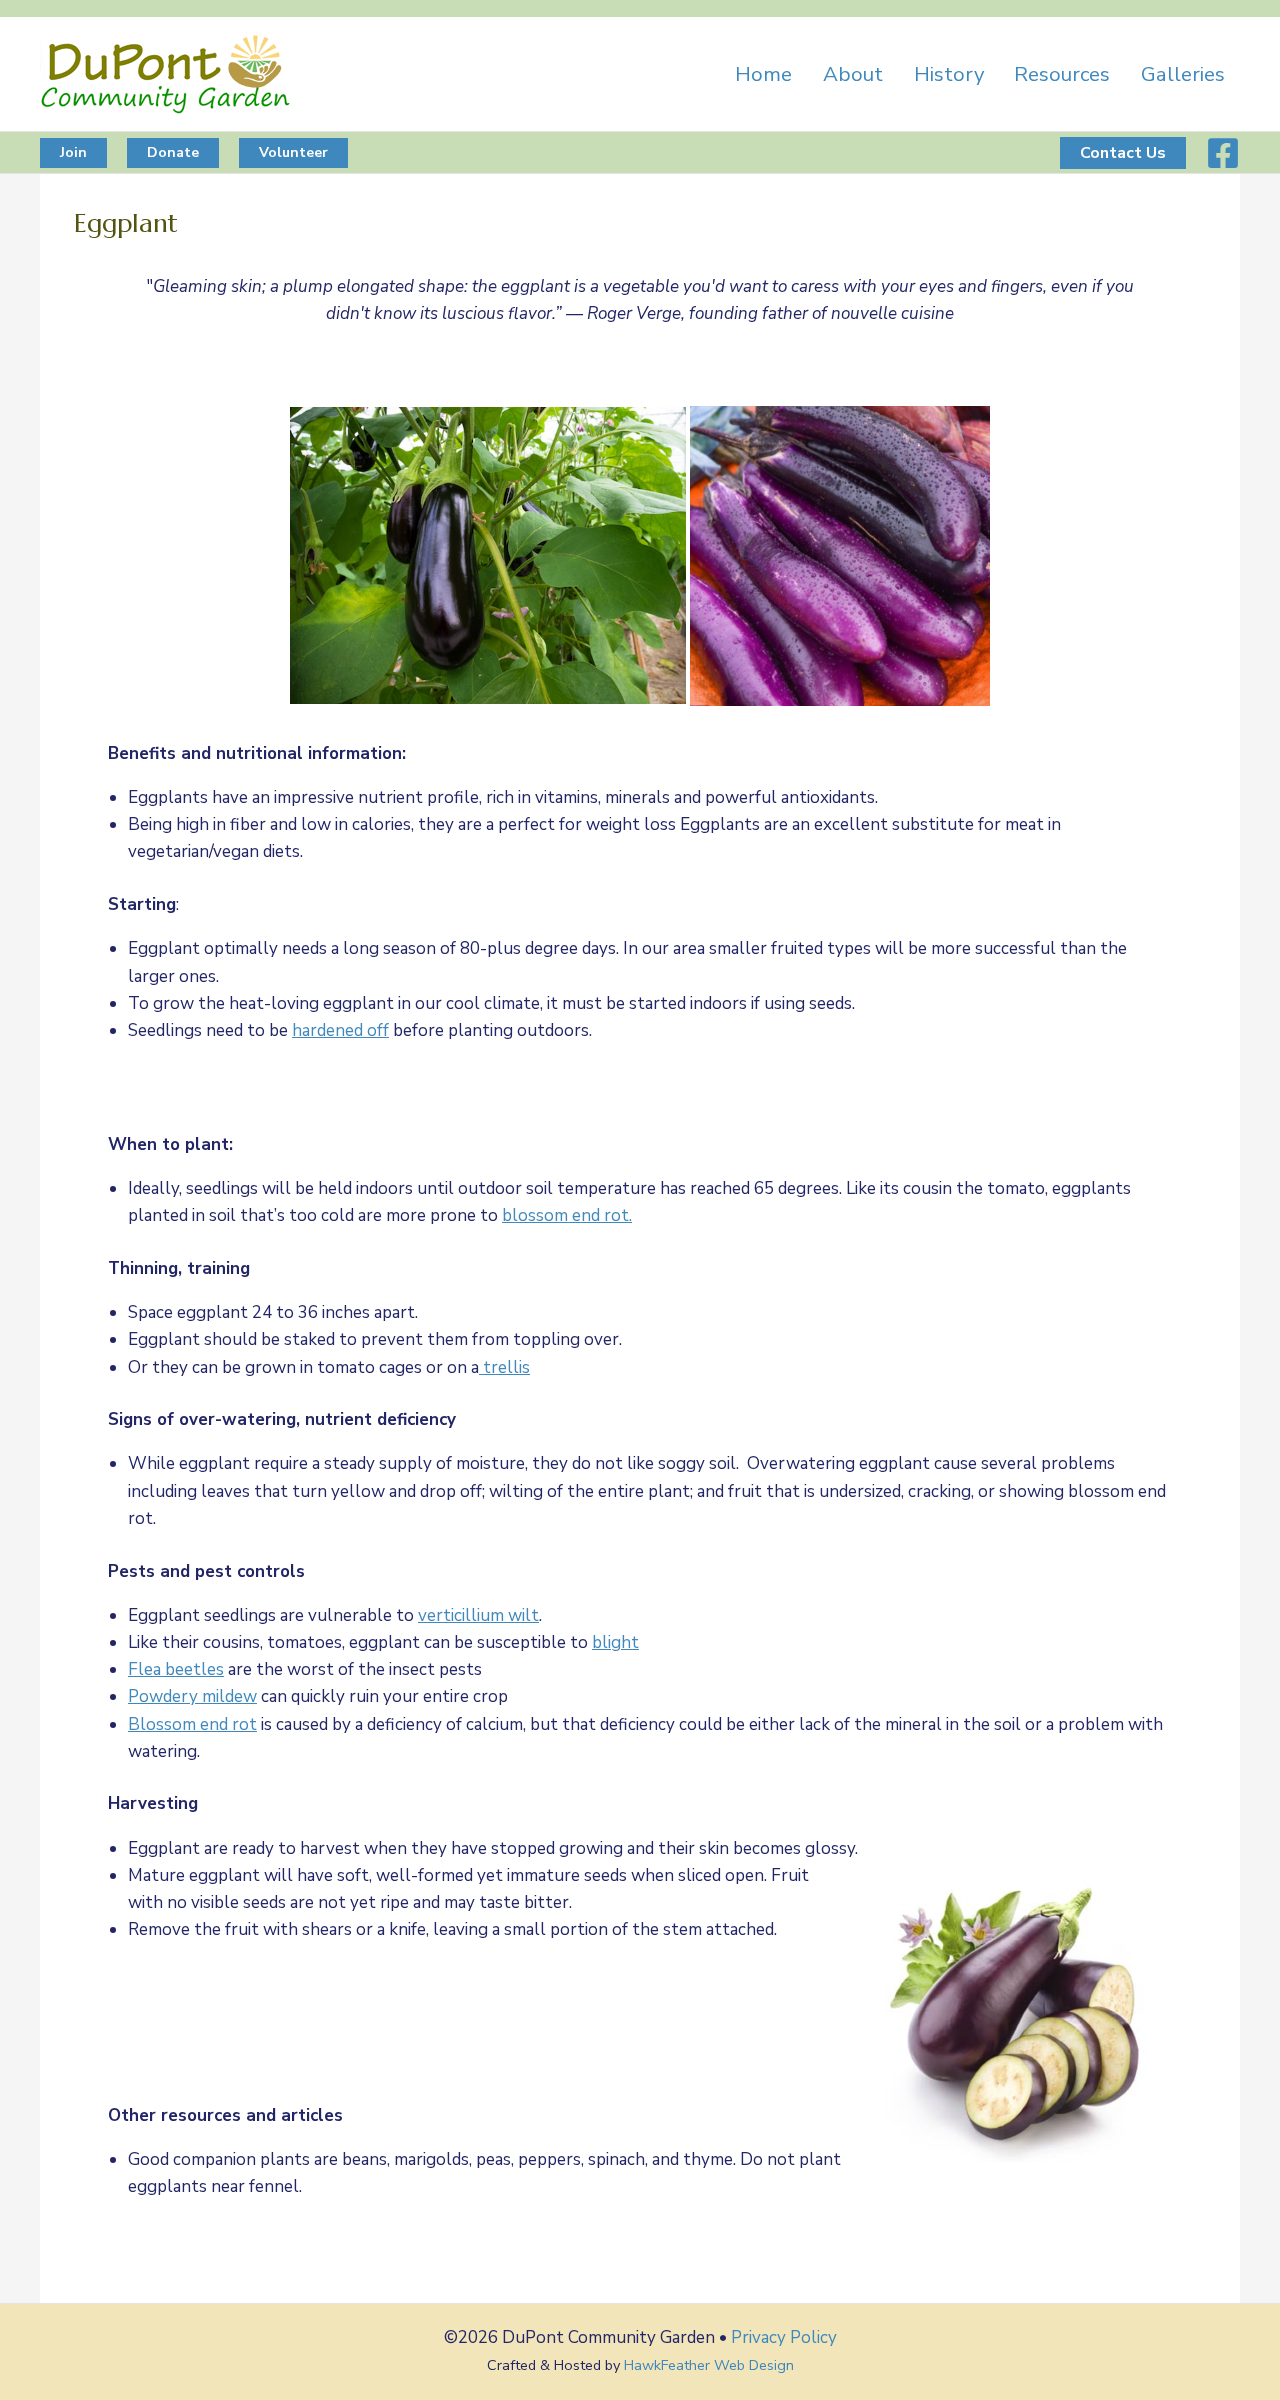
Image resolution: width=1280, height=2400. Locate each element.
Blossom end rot (192, 1724)
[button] (73, 153)
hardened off (340, 1030)
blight (615, 1642)
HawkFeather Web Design (709, 2365)
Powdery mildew (192, 1696)
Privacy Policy (784, 2337)
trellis (504, 1367)
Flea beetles (176, 1669)
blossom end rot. (567, 1215)
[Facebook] (1223, 153)
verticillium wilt (478, 1615)
